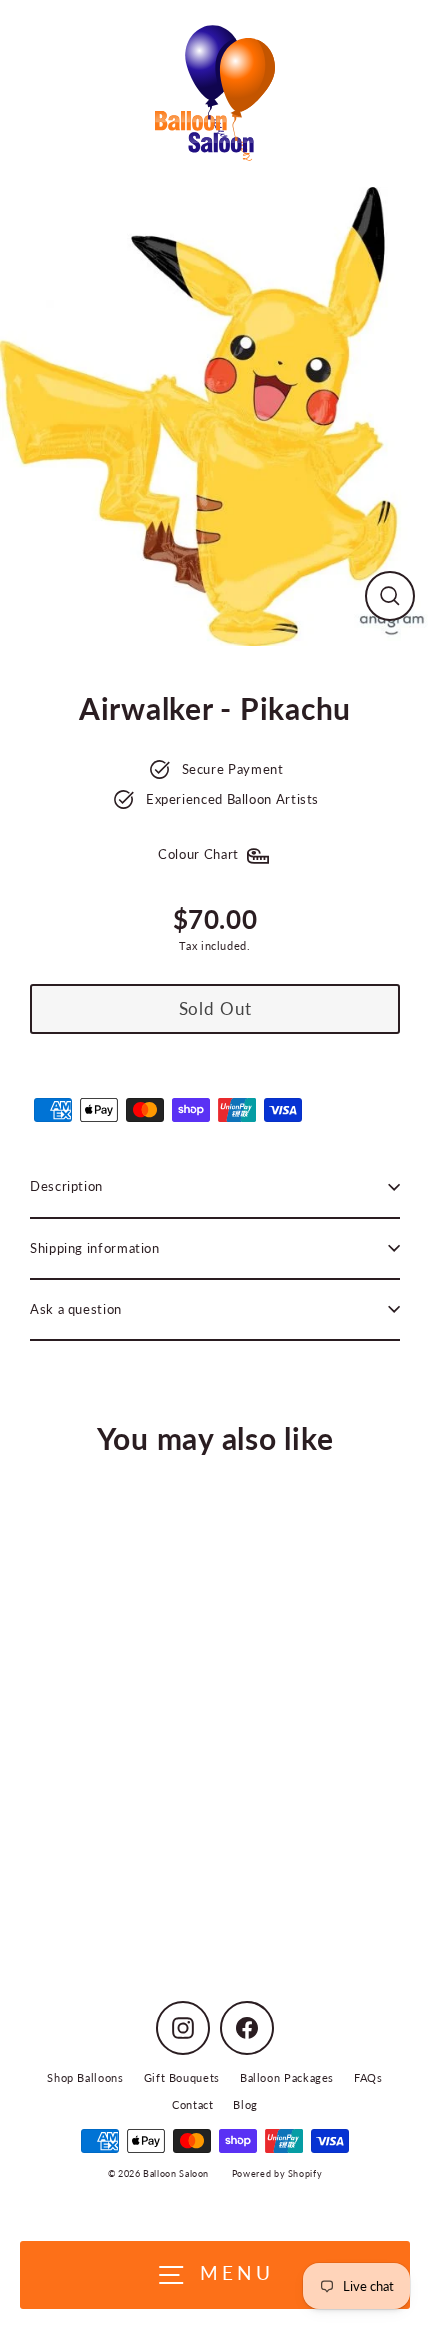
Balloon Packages (287, 2077)
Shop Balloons (85, 2077)
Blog (245, 2104)
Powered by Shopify (277, 2173)
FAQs (368, 2077)
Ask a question (76, 1309)
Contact (192, 2104)
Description (66, 1186)
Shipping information (95, 1248)
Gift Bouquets (182, 2077)
